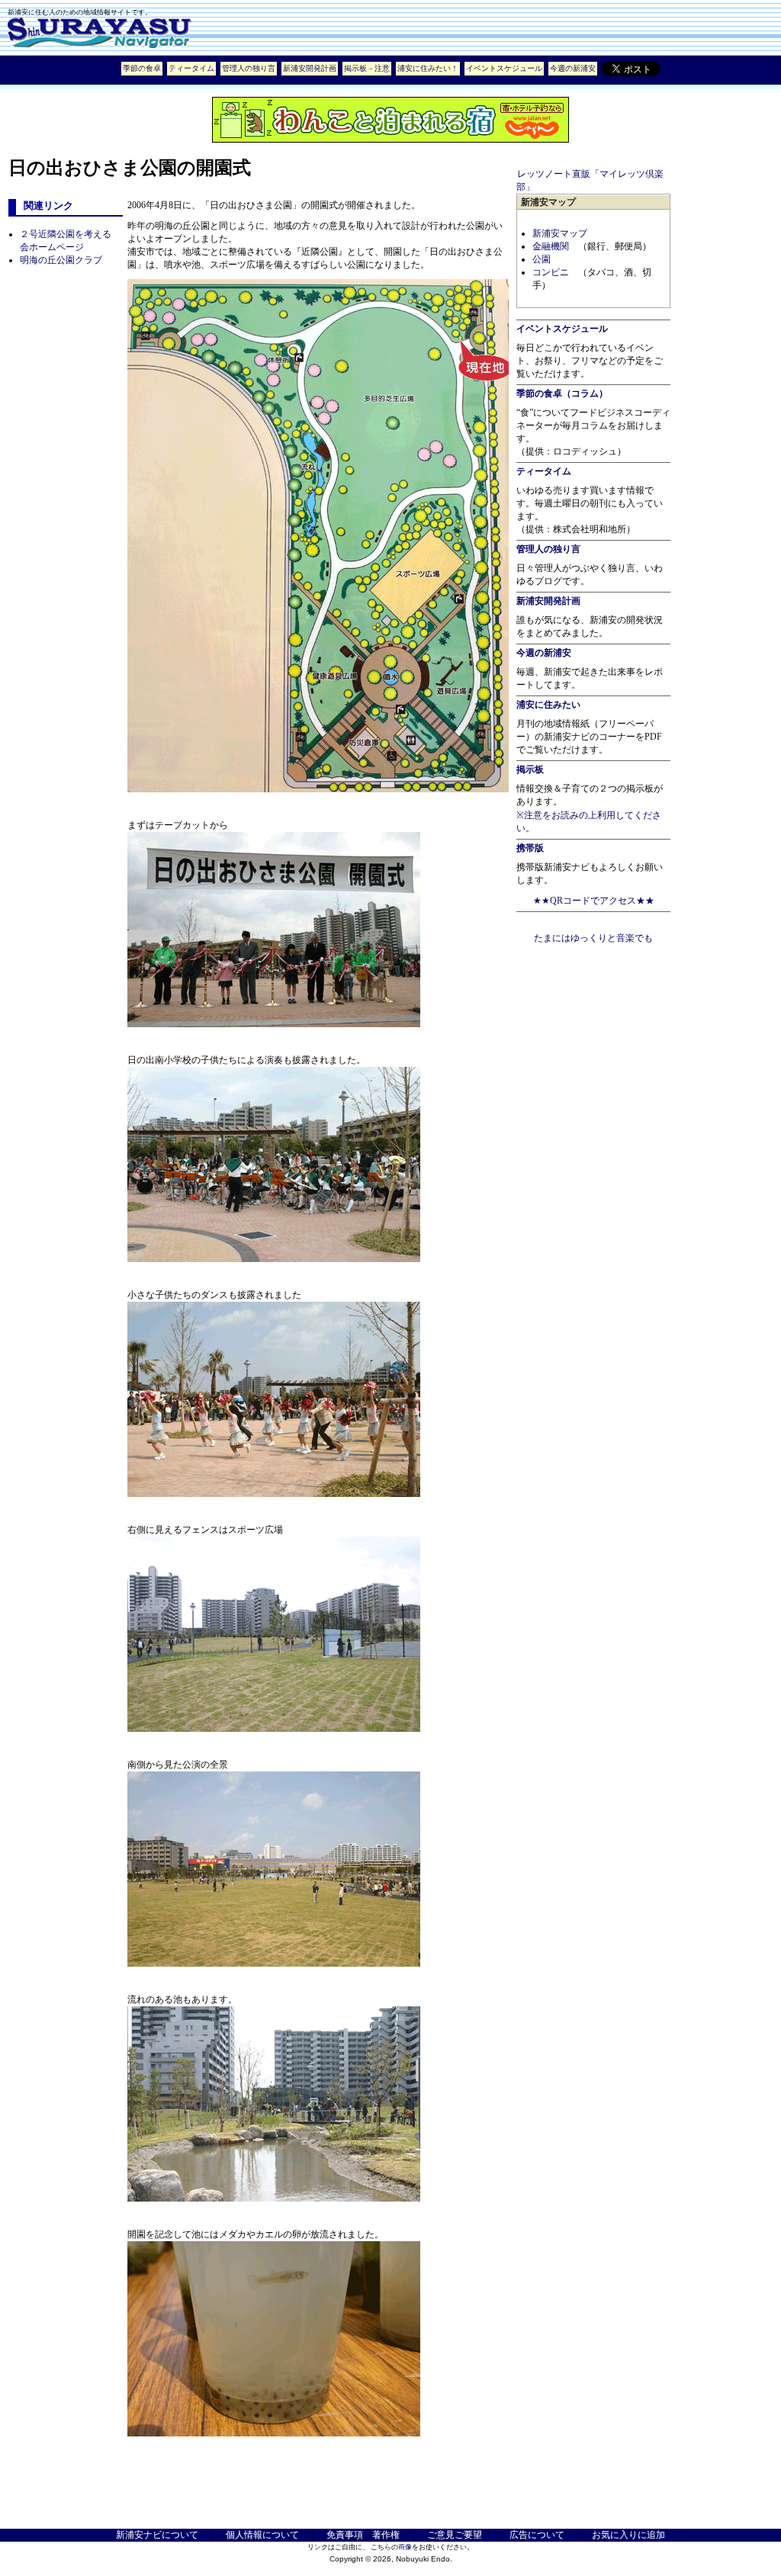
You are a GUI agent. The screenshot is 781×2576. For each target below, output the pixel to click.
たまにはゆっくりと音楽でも (593, 938)
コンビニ (551, 272)
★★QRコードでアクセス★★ (594, 901)
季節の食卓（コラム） (562, 393)
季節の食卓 (142, 68)
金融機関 (551, 246)
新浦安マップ (560, 233)
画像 (405, 2547)
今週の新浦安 (573, 68)
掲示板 (355, 68)
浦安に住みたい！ (428, 68)
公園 (542, 259)
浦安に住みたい (548, 705)
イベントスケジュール (504, 68)
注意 (382, 68)
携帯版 (530, 848)
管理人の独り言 (249, 68)
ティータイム (191, 68)
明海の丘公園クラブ (61, 260)
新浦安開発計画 (310, 68)
